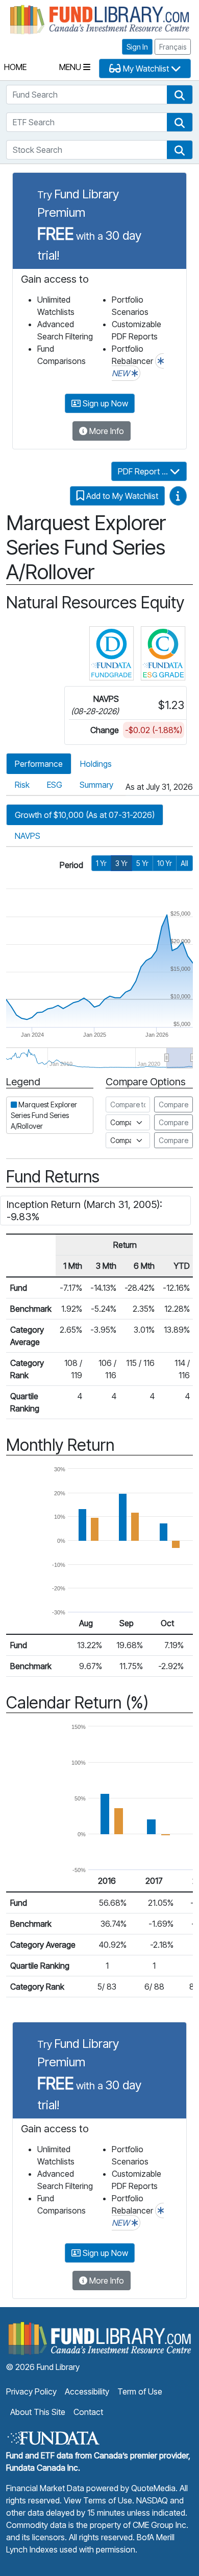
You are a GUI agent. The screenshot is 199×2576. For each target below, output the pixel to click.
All (184, 863)
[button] (180, 95)
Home (15, 67)
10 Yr (165, 863)
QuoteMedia (153, 2488)
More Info (106, 431)
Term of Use (140, 2391)
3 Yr (121, 863)
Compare (173, 1104)
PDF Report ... (144, 471)
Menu (71, 67)
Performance (39, 764)
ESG (55, 785)
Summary (96, 785)
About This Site (38, 2412)
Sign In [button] (137, 47)
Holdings (96, 764)
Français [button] (173, 47)
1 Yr (101, 863)
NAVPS (28, 836)
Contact (88, 2412)
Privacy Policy (31, 2391)
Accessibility (87, 2391)
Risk (22, 785)
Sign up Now (104, 403)
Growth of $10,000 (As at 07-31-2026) (85, 815)
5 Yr (142, 863)
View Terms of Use (98, 2500)
